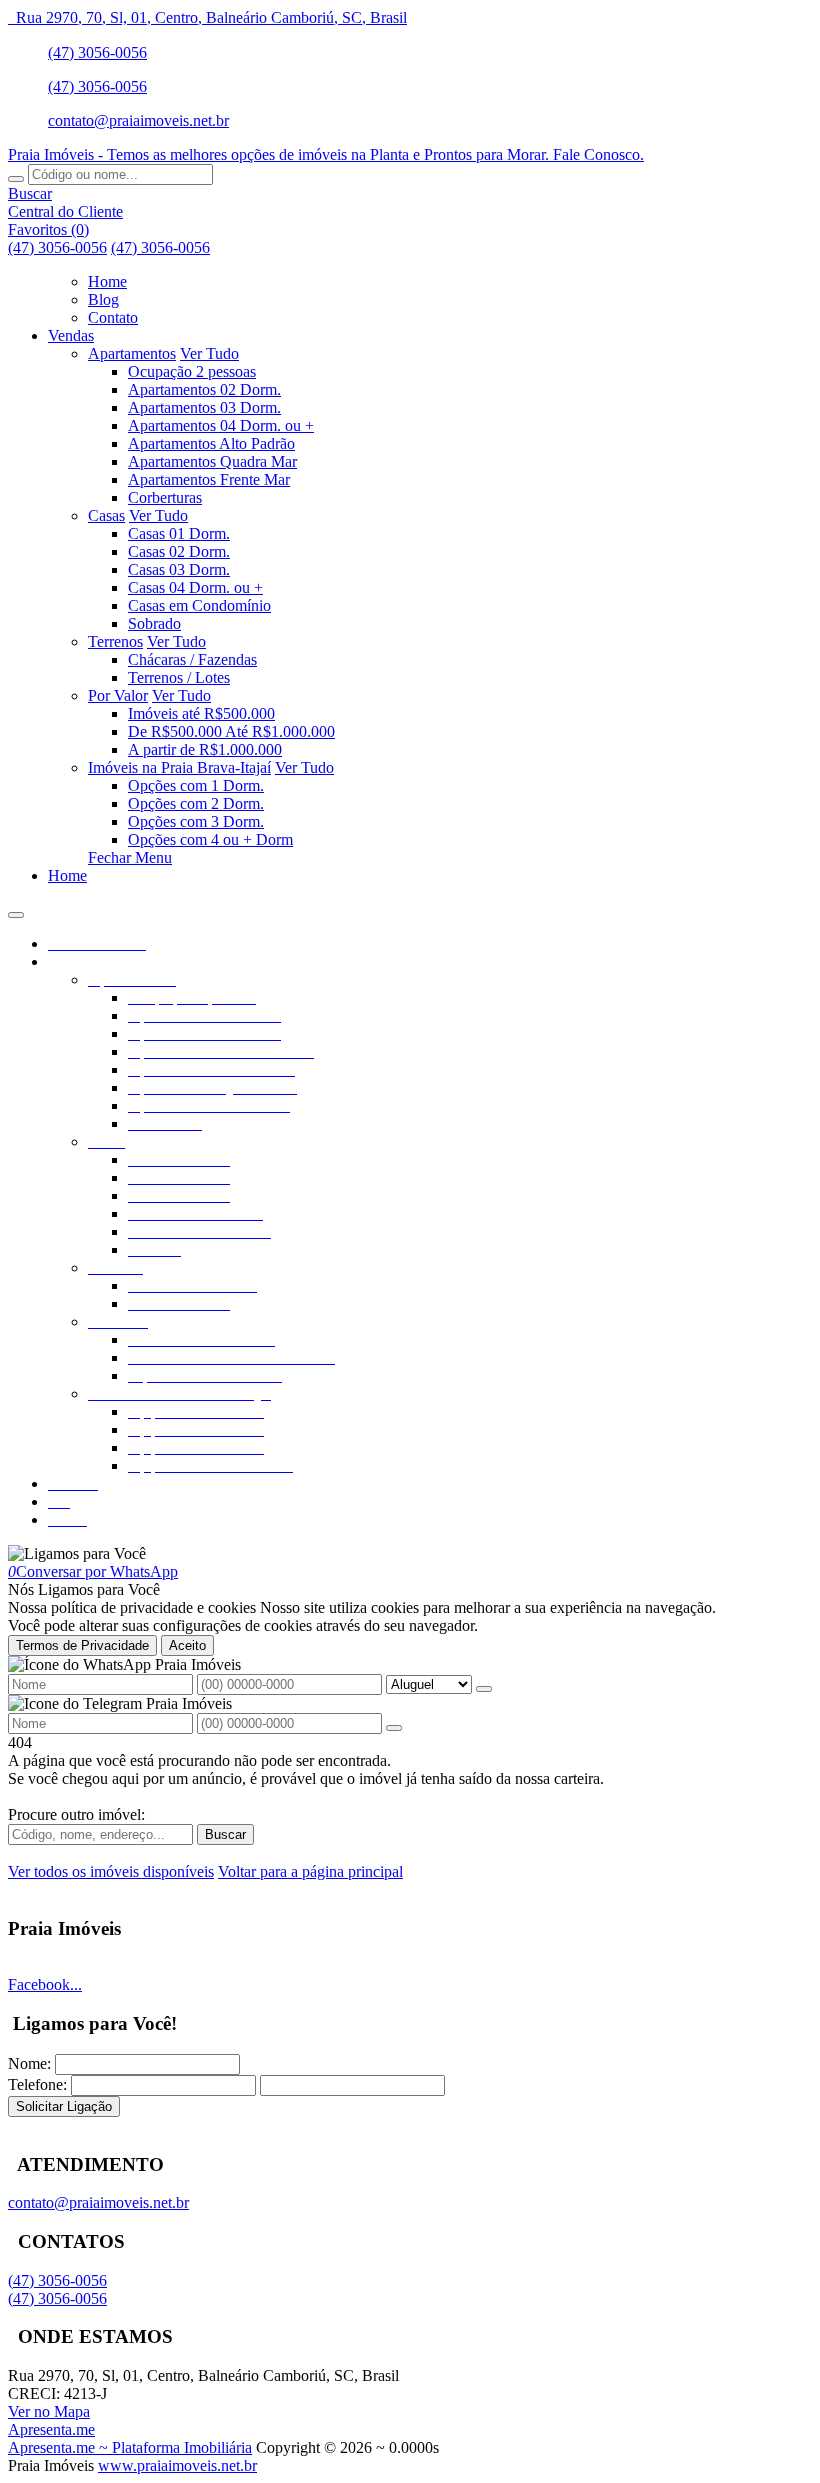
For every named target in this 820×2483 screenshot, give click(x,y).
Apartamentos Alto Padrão (211, 443)
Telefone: (37, 2084)
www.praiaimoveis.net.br (177, 2465)
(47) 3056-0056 (97, 52)
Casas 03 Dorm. (179, 569)
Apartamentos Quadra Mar (212, 461)
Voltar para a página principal (310, 1871)
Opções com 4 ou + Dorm (210, 839)
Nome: (29, 2063)
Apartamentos (132, 353)
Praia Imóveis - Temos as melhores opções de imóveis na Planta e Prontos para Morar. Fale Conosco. (326, 154)
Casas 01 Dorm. (179, 533)
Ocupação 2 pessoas (192, 371)
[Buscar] (16, 179)
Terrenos (115, 641)
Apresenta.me (51, 2429)
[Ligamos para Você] (77, 1553)
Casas (106, 515)
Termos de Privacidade (82, 1645)
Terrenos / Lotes (179, 677)
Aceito (187, 1645)
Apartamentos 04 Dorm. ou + (221, 425)
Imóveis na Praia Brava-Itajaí (179, 767)
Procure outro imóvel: (76, 1814)
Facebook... (45, 1984)
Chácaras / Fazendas (192, 659)
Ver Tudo (209, 353)
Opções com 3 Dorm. (196, 821)
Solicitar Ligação (64, 2106)
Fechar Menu (130, 857)
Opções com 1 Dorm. (196, 785)
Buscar (225, 1834)
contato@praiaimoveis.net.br (138, 120)
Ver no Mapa (49, 2411)
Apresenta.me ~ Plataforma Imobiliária (130, 2447)
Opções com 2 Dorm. (196, 803)
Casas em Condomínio (199, 605)
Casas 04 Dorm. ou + (195, 587)
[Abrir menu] (16, 909)
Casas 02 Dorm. (179, 551)
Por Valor (118, 695)
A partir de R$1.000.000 (205, 749)
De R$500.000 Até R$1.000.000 (231, 731)
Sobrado (154, 623)
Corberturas (165, 497)
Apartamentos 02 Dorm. (204, 389)
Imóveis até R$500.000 (201, 713)
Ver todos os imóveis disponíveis (111, 1871)
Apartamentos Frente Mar (209, 479)
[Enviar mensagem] (484, 1689)
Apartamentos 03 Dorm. (204, 407)
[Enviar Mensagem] (394, 1728)
